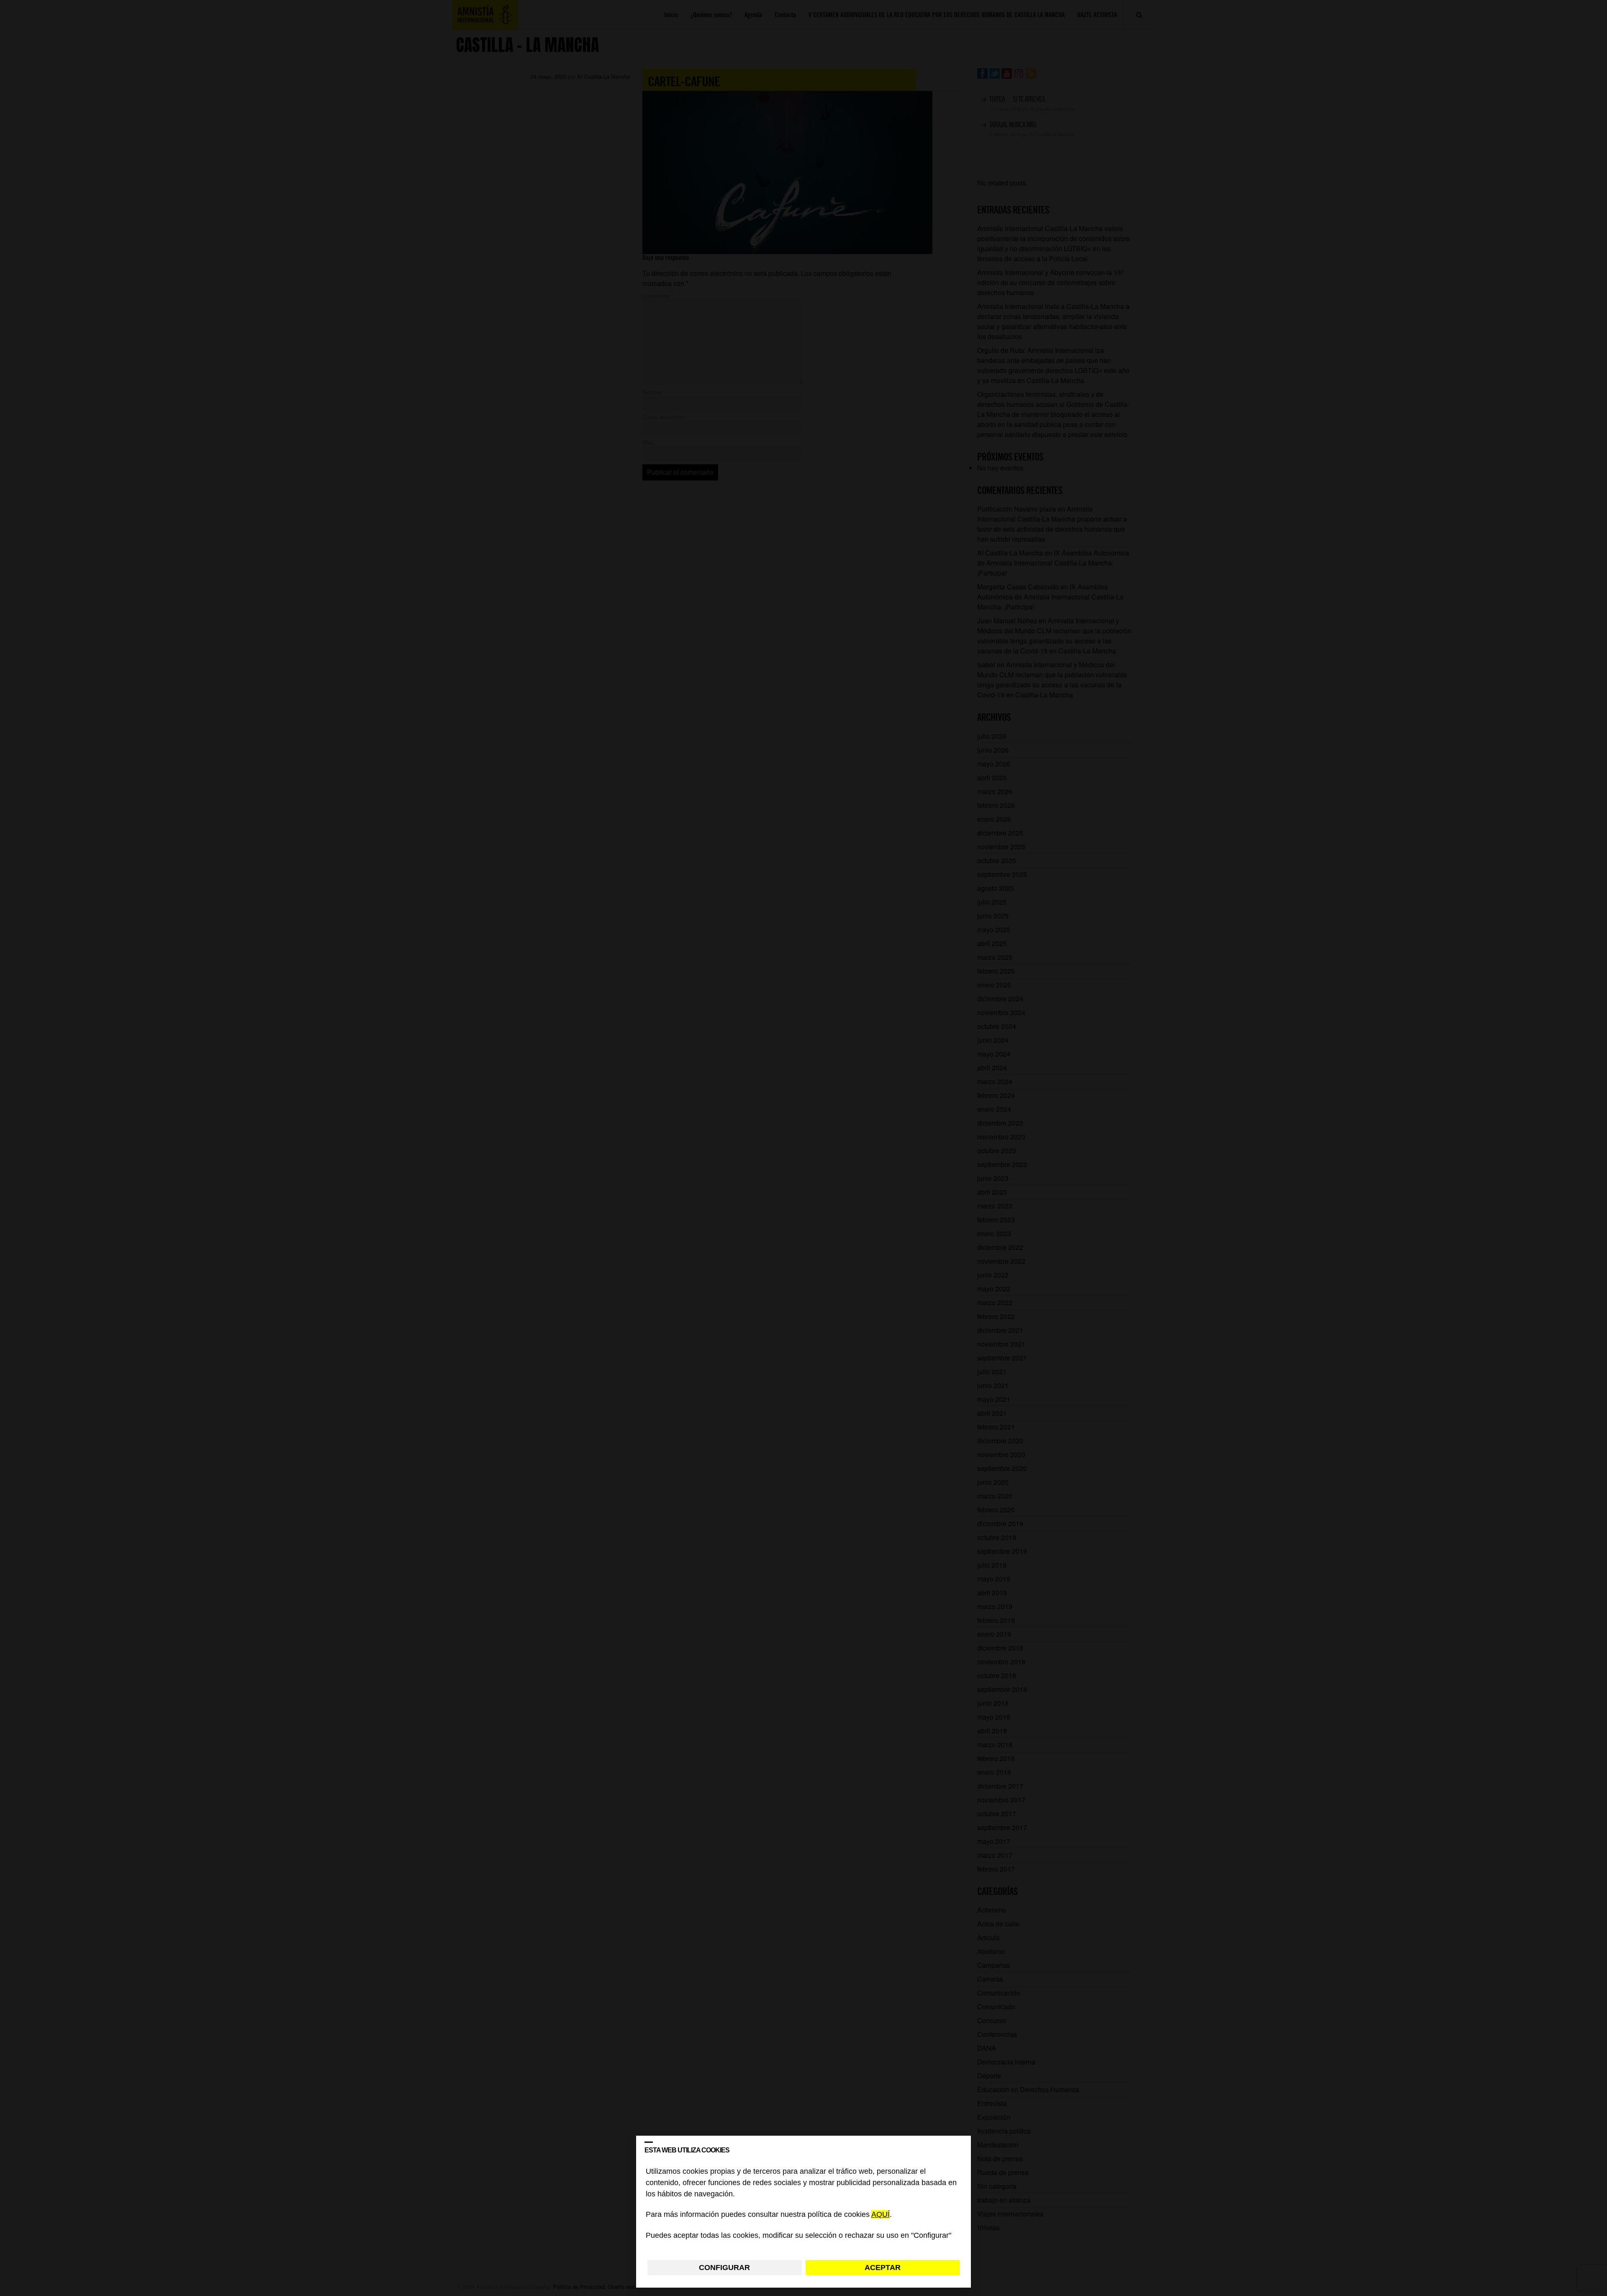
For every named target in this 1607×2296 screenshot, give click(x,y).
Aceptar (883, 2268)
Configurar (724, 2268)
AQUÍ (881, 2215)
